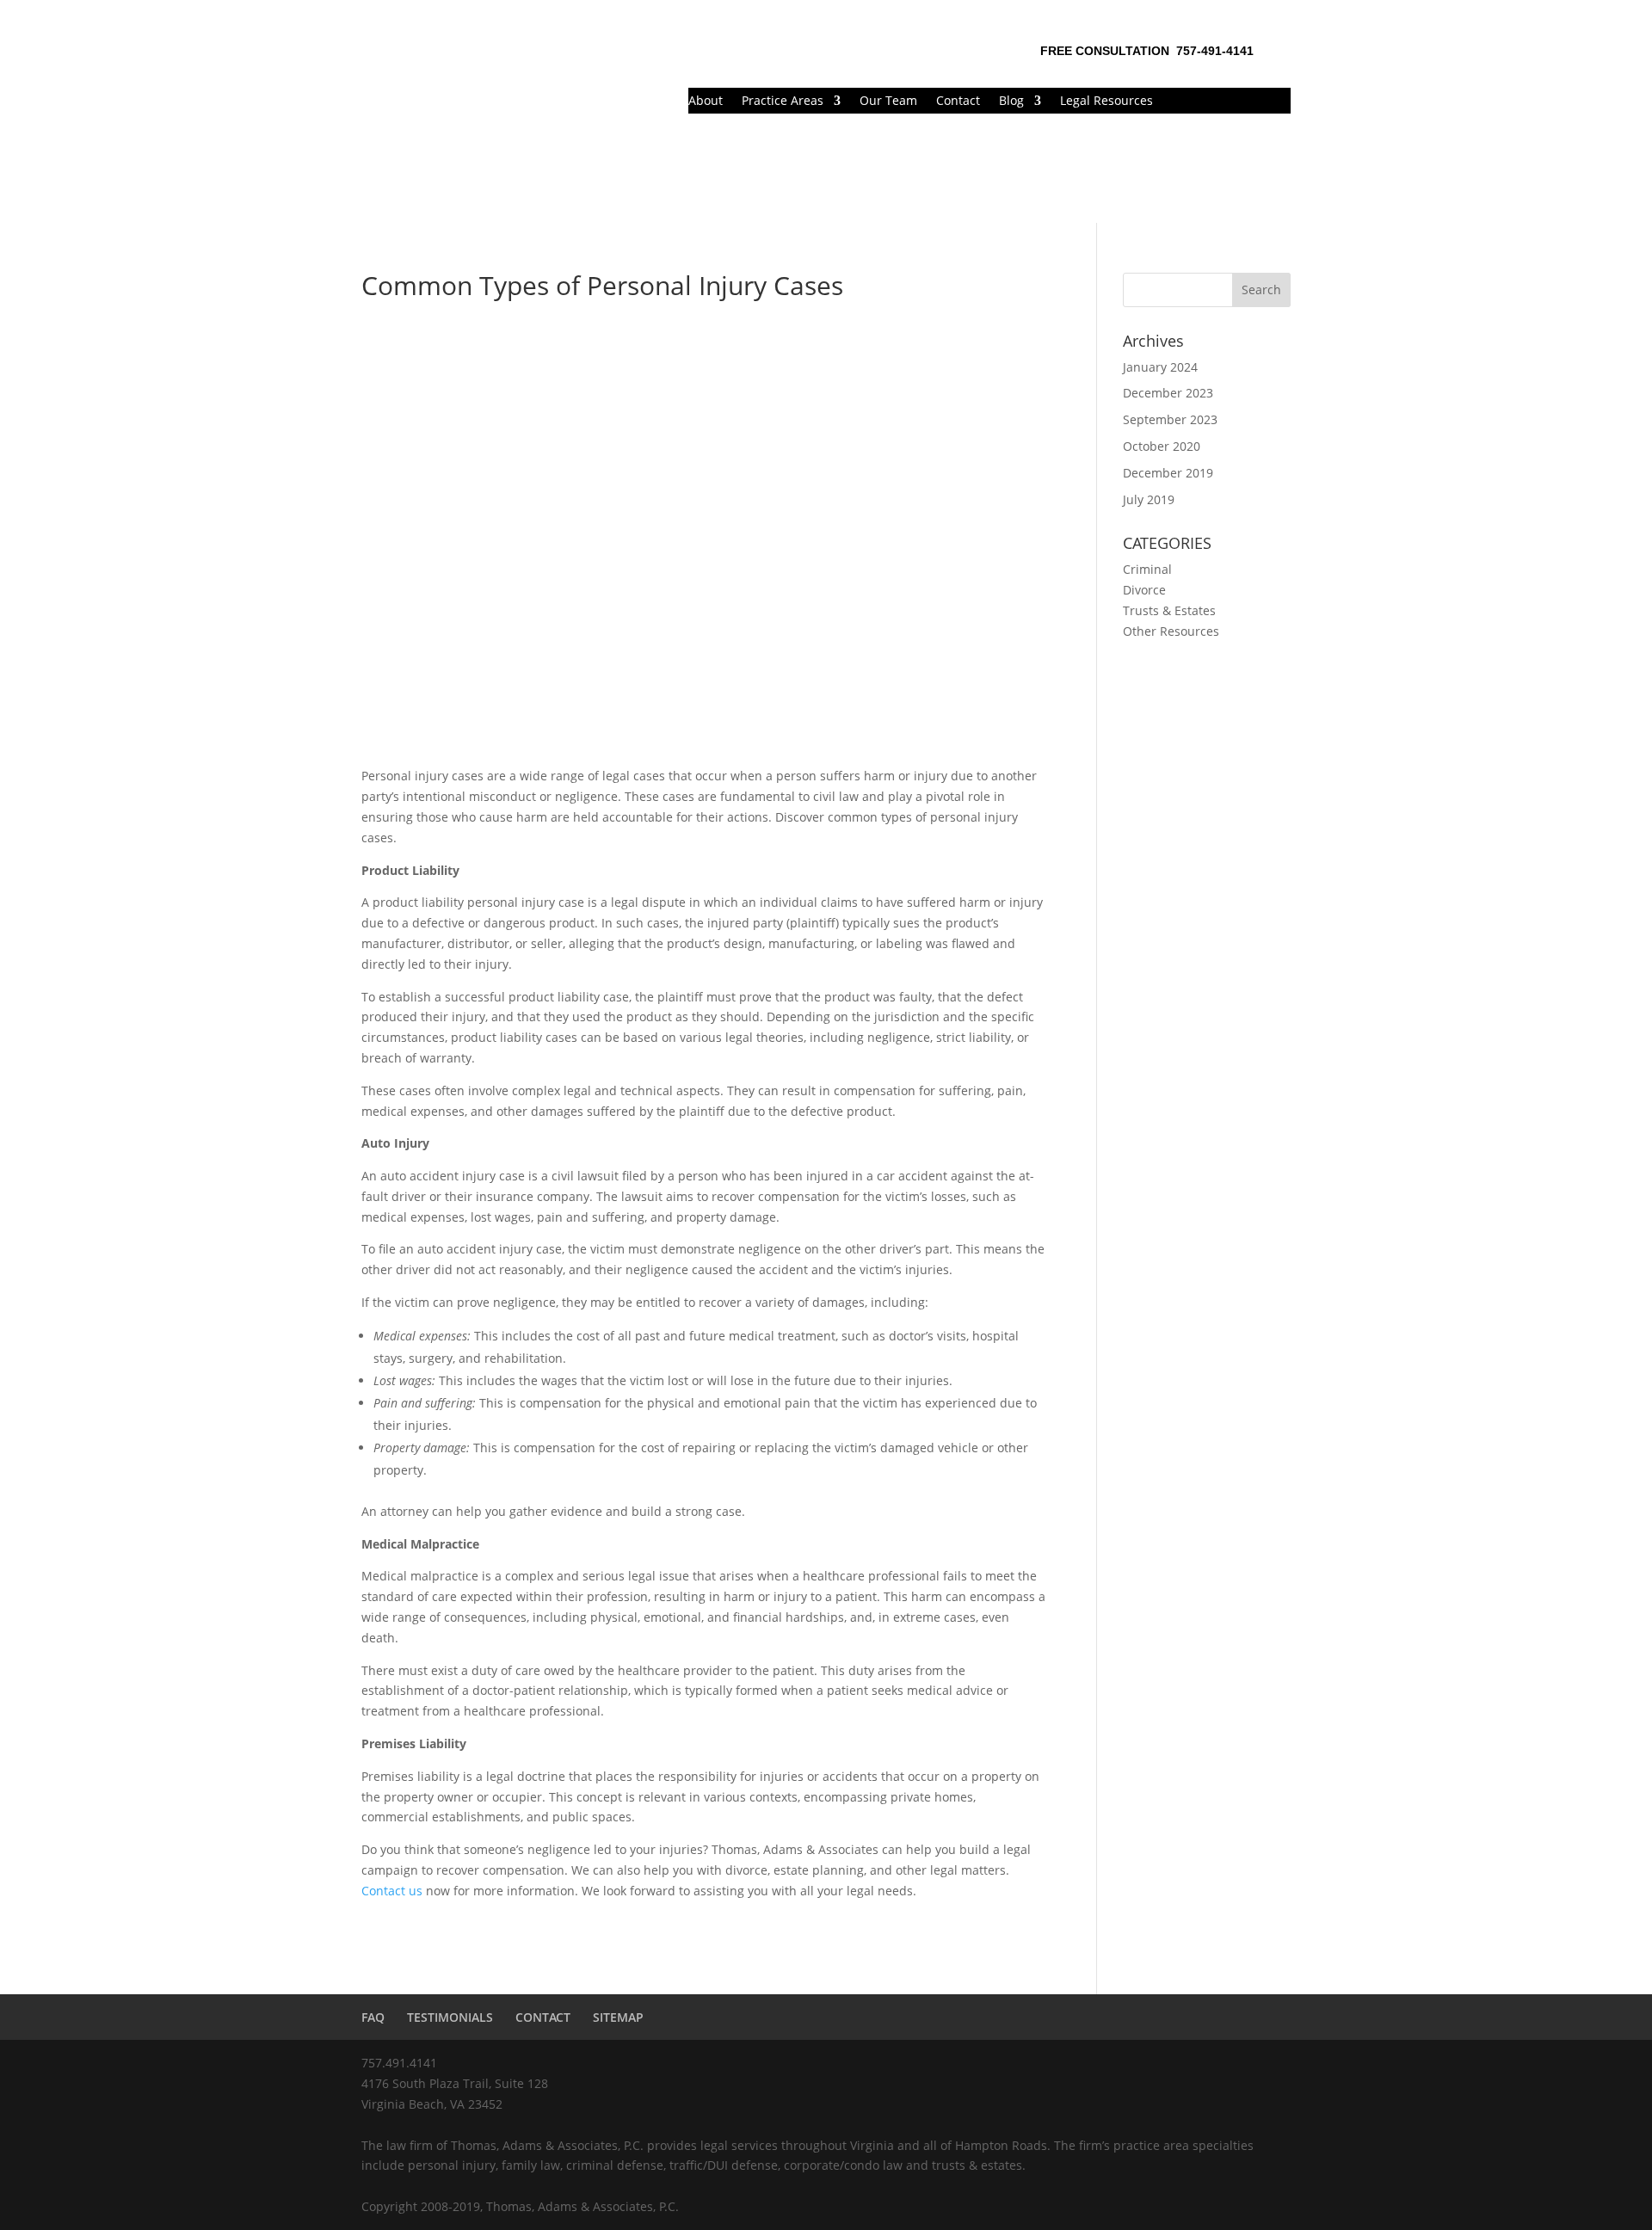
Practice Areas (783, 102)
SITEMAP (618, 2017)
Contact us (392, 1891)
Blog (1011, 102)
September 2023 (1170, 419)
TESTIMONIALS (450, 2017)
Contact (958, 102)
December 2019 (1168, 473)
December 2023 (1168, 393)
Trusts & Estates (1169, 610)
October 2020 (1162, 446)
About (706, 102)
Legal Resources (1106, 102)
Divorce (1144, 590)
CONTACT (543, 2017)
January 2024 (1160, 367)
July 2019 (1149, 499)
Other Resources (1171, 631)
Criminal (1147, 569)
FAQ (373, 2017)
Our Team (888, 102)
